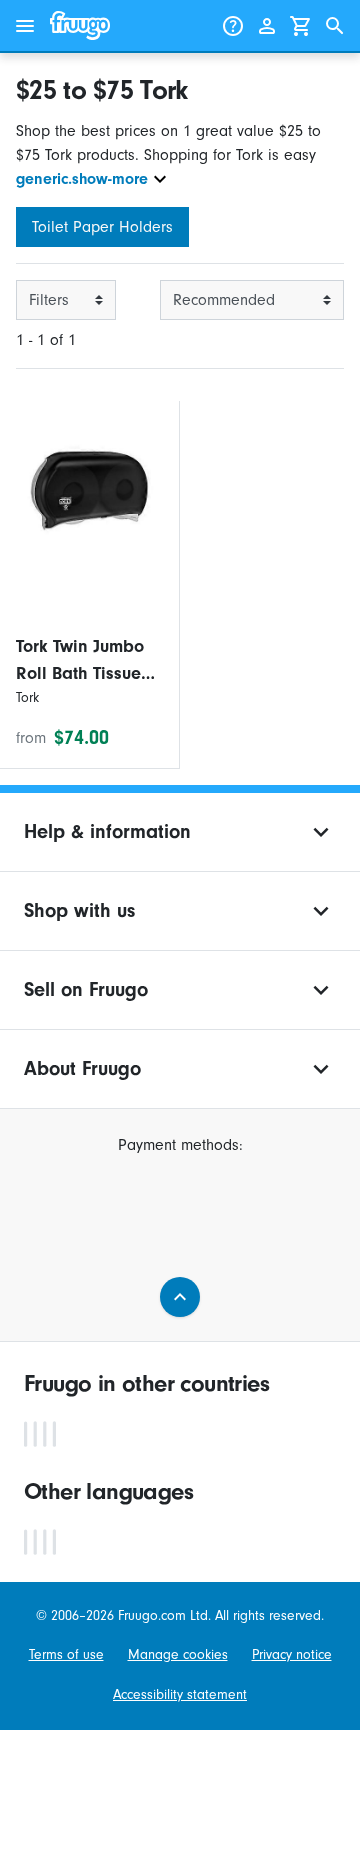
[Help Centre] (233, 26)
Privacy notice (292, 1654)
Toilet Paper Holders (102, 227)
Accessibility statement (180, 1694)
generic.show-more (82, 179)
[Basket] (301, 26)
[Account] (267, 26)
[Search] (335, 26)
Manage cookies (178, 1654)
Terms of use (66, 1654)
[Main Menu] (25, 26)
